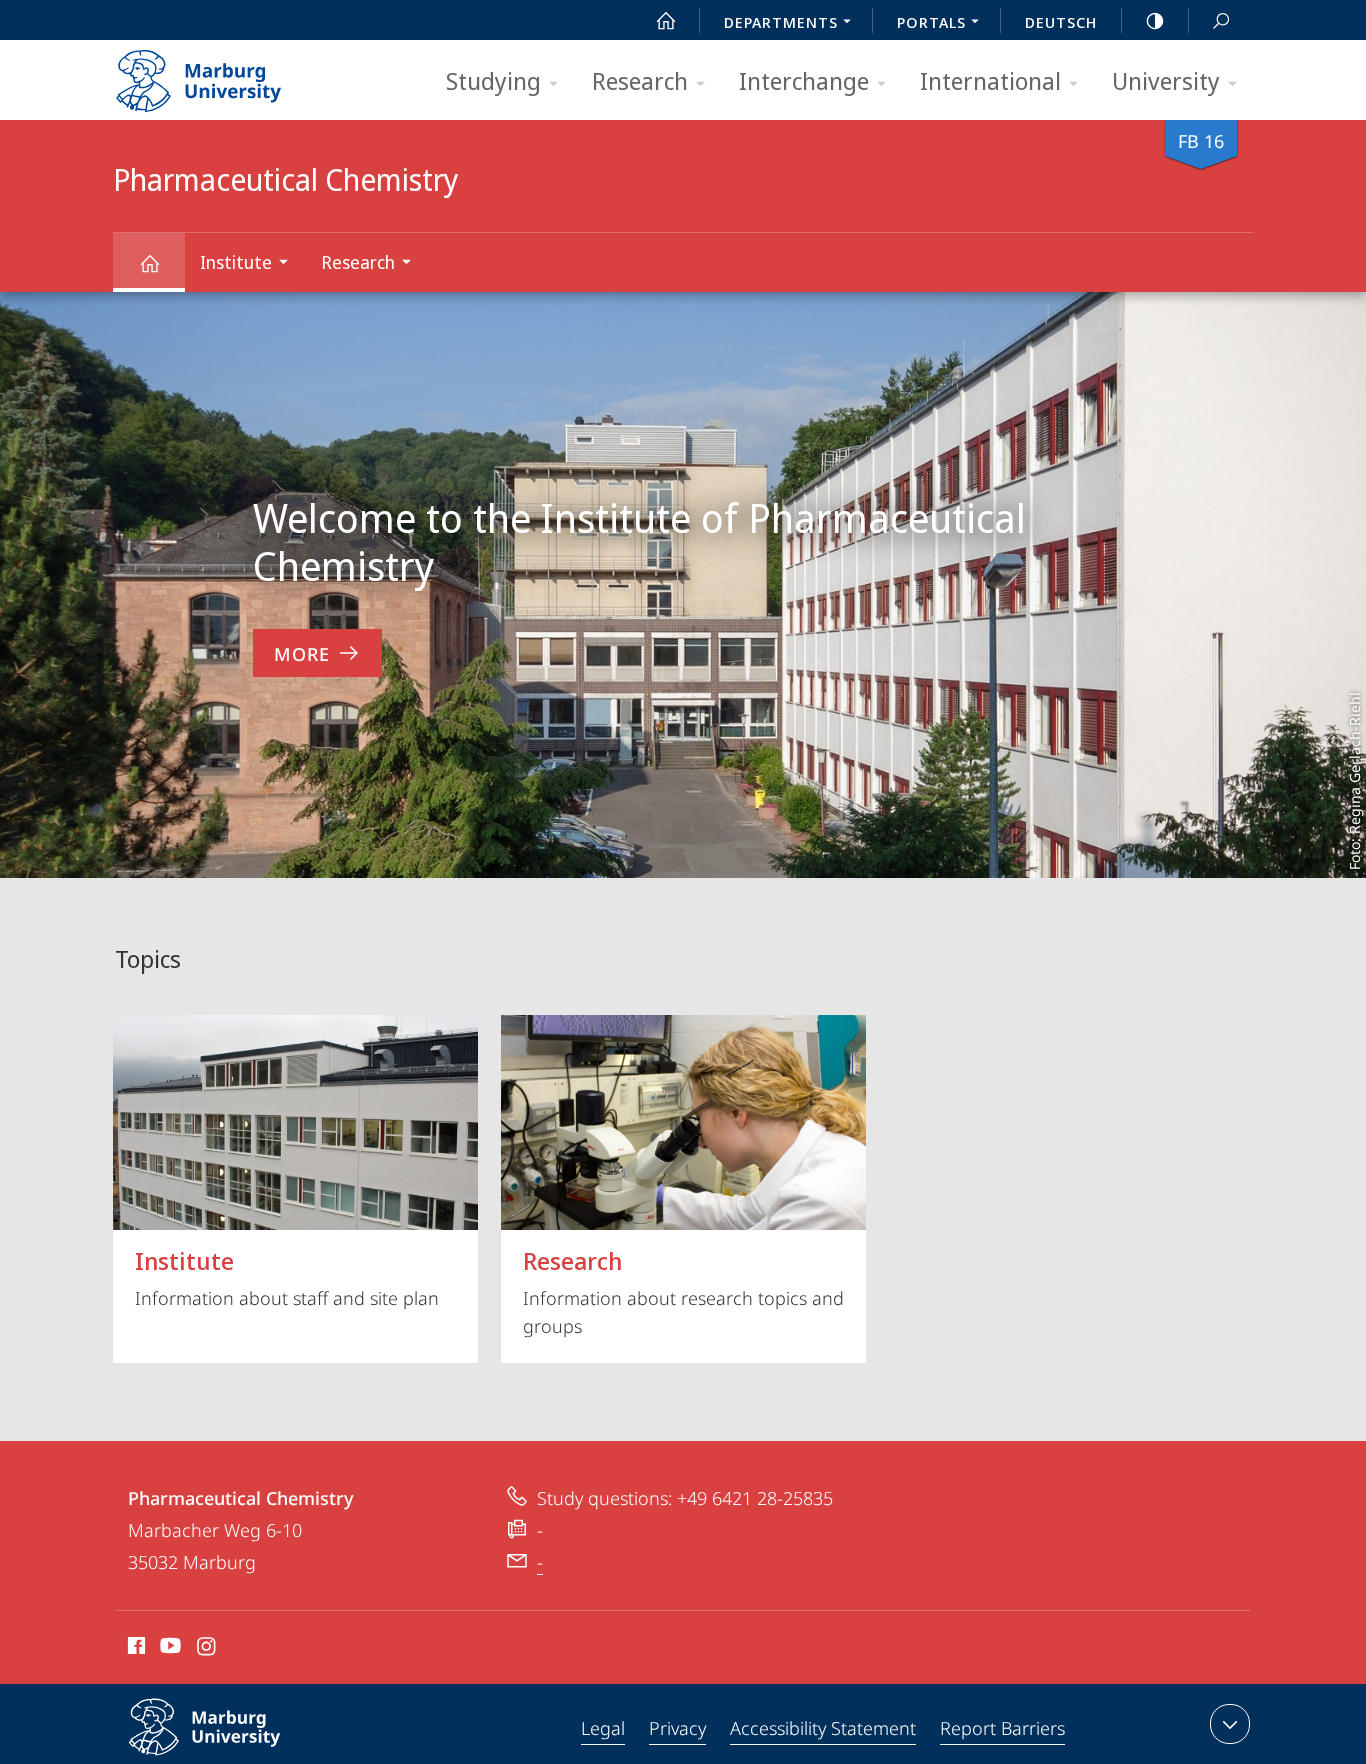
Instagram (207, 1649)
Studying (493, 80)
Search (1221, 20)
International (990, 80)
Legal (603, 1728)
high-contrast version (1155, 20)
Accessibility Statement (823, 1728)
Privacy (677, 1728)
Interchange (804, 80)
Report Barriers (1002, 1728)
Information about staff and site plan (287, 1277)
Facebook (134, 1649)
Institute (236, 262)
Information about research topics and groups (683, 1291)
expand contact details (1230, 1724)
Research (640, 80)
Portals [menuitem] (931, 22)
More (302, 654)
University (1166, 80)
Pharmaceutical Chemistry (149, 262)
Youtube (168, 1649)
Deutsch (1061, 22)
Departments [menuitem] (781, 22)
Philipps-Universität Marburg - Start (238, 74)
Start (666, 20)
